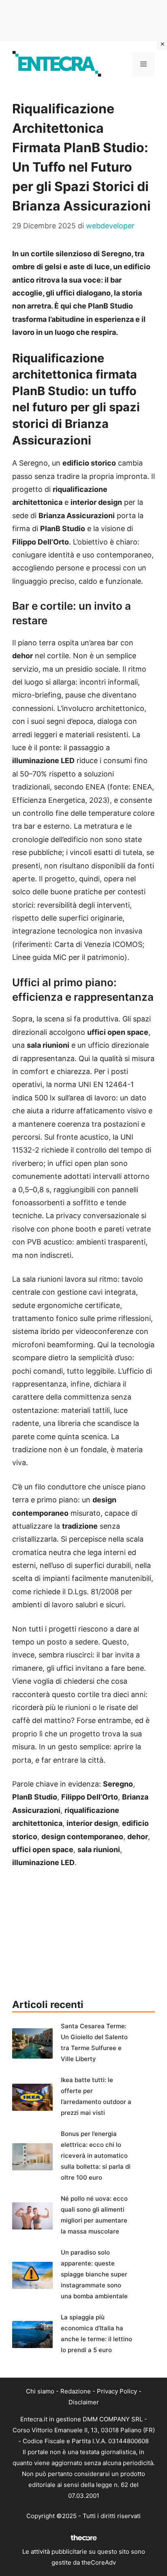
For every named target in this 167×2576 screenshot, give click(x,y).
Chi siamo (40, 2391)
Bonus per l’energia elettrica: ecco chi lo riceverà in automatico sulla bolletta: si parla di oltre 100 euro (96, 2156)
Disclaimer (84, 2402)
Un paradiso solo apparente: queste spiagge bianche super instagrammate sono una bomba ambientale (94, 2274)
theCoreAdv (99, 2562)
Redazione (76, 2391)
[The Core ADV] (83, 2541)
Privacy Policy (117, 2391)
